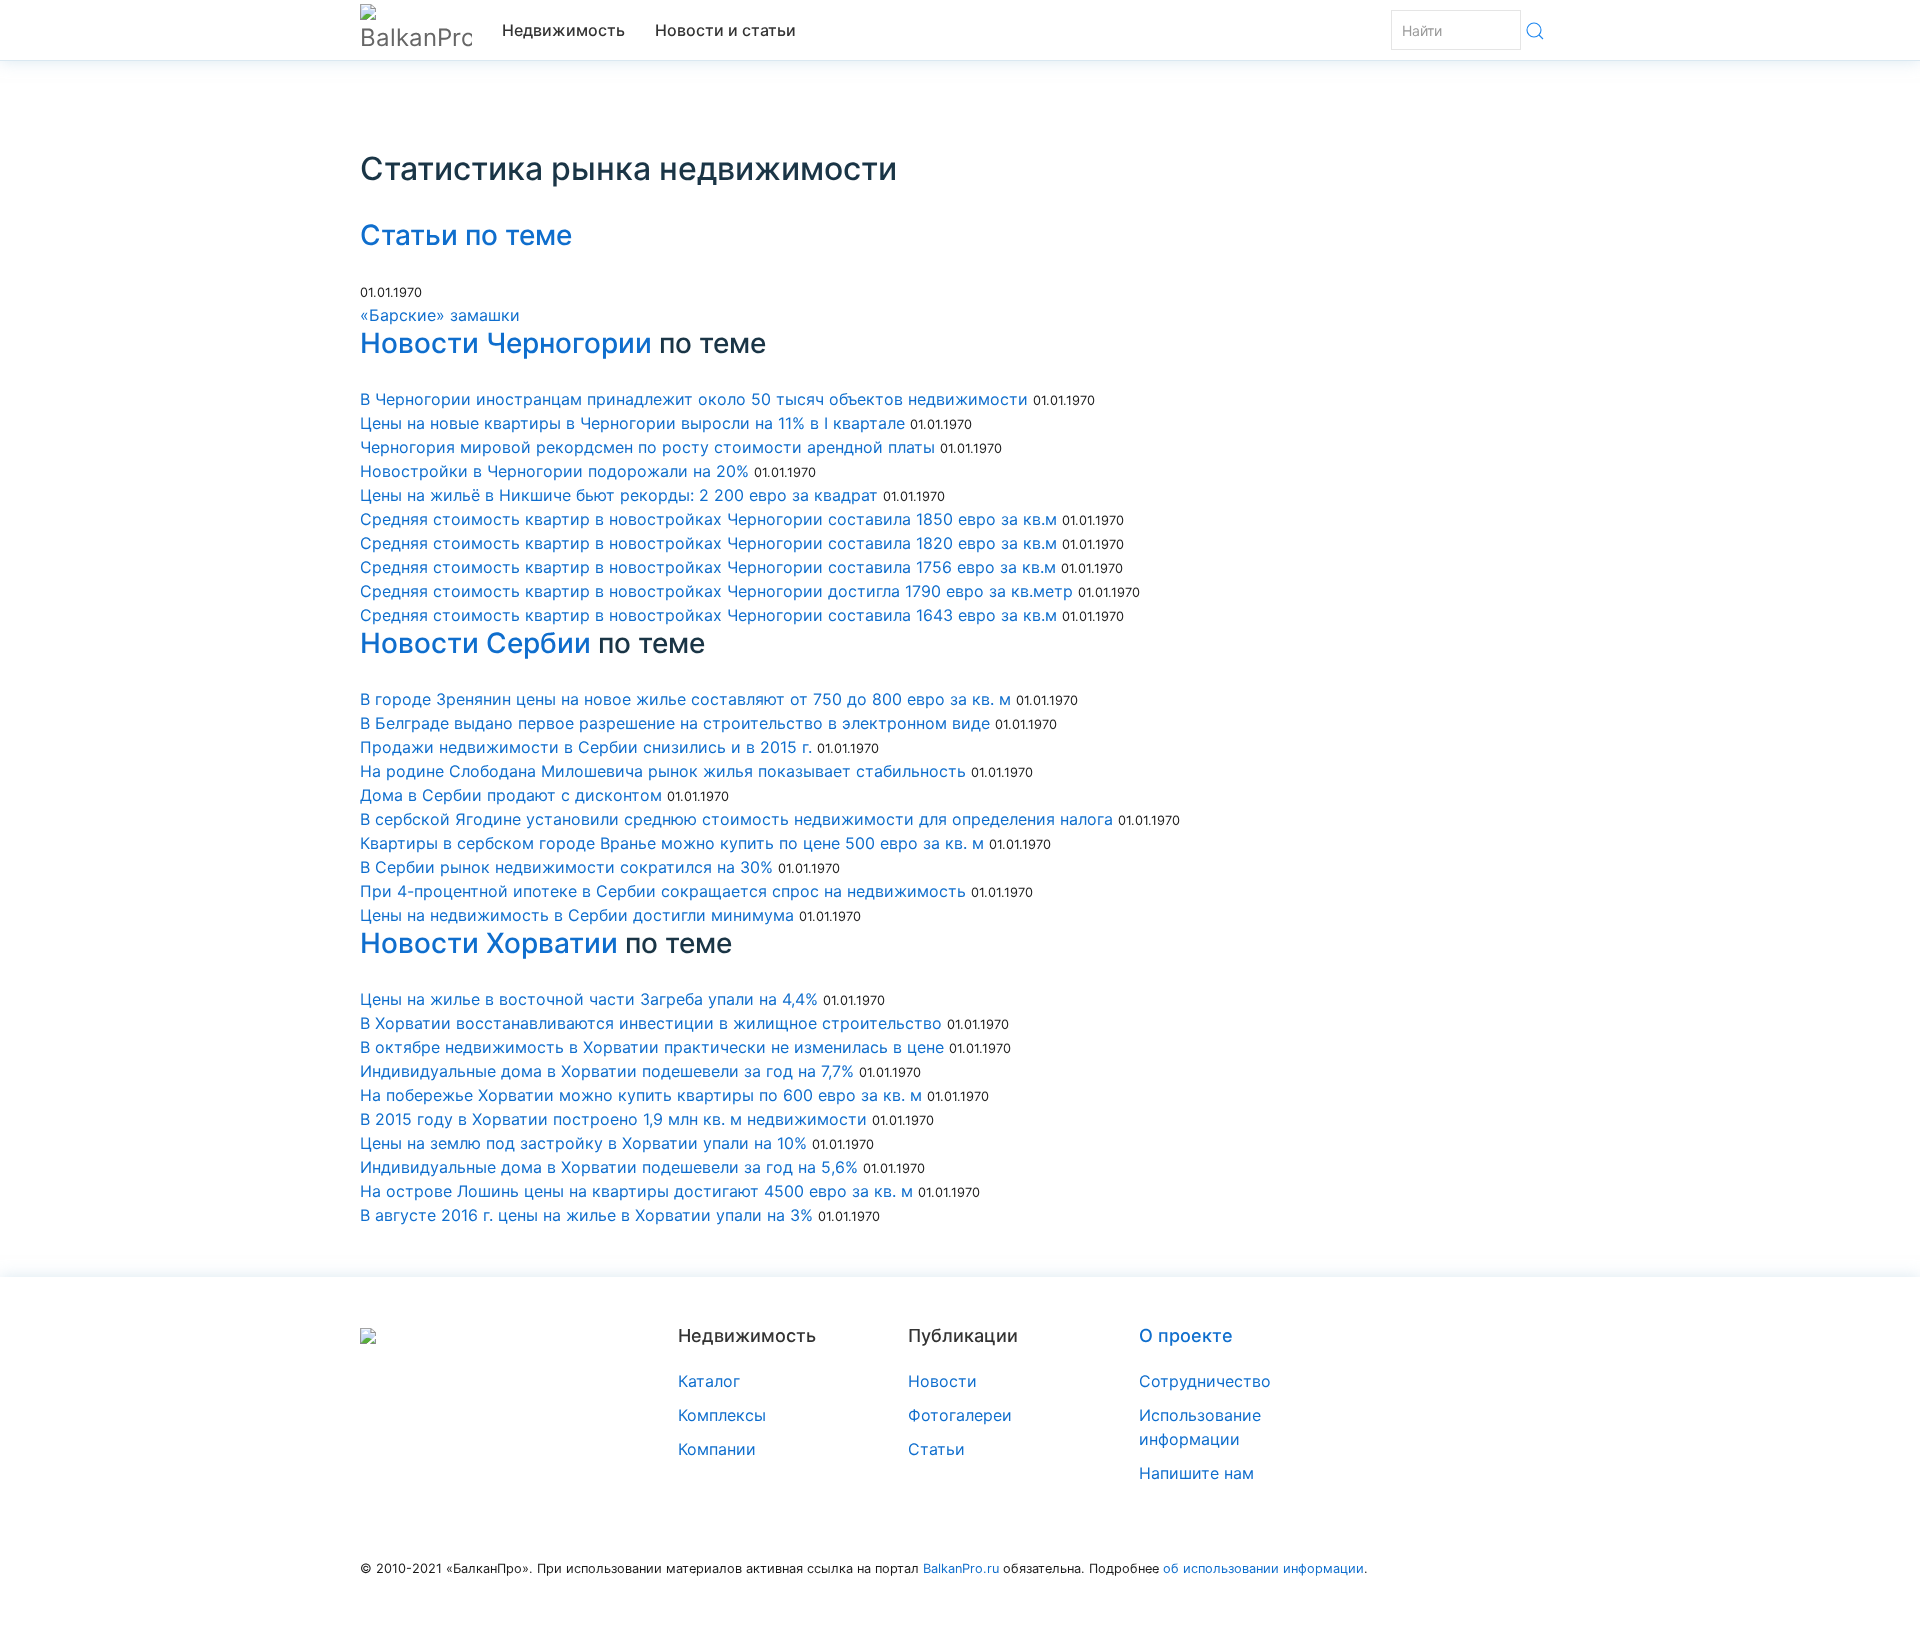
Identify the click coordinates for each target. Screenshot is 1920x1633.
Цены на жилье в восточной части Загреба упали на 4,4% (589, 999)
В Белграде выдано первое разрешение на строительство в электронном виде (675, 723)
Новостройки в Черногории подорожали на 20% (557, 471)
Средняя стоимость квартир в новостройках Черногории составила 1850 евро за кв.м (708, 519)
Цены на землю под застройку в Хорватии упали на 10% (583, 1143)
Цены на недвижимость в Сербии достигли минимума (577, 915)
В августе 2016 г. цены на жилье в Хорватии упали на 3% (586, 1215)
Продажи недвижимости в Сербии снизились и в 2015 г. (588, 747)
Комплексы (722, 1415)
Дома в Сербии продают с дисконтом (511, 795)
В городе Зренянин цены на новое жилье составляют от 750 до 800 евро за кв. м (685, 699)
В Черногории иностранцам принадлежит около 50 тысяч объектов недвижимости (694, 399)
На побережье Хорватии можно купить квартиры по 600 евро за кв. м (641, 1095)
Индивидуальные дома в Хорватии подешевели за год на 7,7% (609, 1071)
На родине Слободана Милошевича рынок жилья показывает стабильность (663, 771)
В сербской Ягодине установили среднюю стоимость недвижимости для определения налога (736, 819)
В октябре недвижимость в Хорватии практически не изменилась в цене (652, 1047)
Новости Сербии (475, 643)
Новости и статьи (725, 30)
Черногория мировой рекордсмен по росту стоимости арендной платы (647, 447)
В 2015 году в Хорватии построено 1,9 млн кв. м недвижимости (613, 1119)
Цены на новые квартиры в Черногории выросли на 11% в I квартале (632, 423)
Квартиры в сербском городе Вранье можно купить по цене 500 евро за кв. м (672, 843)
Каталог (709, 1381)
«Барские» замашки (440, 315)
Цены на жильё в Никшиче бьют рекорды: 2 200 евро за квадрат (619, 495)
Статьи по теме (466, 235)
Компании (717, 1449)
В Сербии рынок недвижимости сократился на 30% (566, 867)
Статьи (936, 1449)
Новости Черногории (506, 343)
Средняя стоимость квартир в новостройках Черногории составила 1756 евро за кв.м (708, 567)
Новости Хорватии (489, 943)
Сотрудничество (1205, 1381)
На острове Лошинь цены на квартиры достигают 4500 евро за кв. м (639, 1191)
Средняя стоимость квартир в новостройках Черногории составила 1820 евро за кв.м (708, 543)
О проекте (1186, 1335)
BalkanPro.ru (961, 1568)
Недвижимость (563, 30)
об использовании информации (1263, 1568)
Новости (942, 1381)
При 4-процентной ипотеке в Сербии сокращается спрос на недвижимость (663, 891)
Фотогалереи (960, 1415)
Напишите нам (1196, 1473)
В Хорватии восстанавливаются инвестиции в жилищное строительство (651, 1023)
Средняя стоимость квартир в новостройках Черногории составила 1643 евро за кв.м (708, 615)
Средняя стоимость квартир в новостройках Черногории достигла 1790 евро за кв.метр (716, 591)
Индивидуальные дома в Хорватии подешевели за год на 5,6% (609, 1167)
